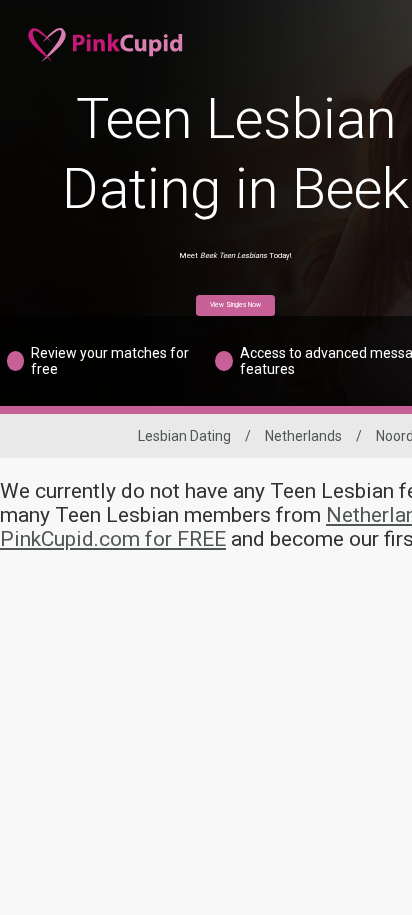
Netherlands (303, 436)
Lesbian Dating (184, 436)
